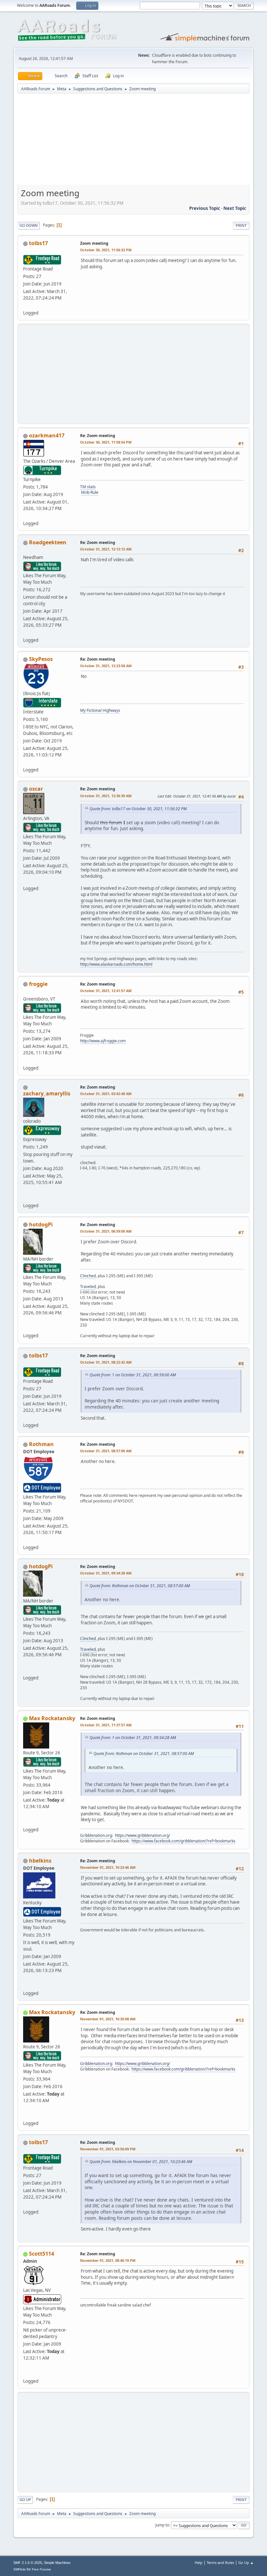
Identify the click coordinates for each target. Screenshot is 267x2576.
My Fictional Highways (100, 710)
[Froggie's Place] (26, 1060)
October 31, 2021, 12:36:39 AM (106, 796)
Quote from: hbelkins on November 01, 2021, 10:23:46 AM (141, 2162)
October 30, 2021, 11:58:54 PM (106, 442)
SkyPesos (41, 659)
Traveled (88, 1287)
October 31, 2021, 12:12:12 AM (106, 549)
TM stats (88, 487)
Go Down (29, 225)
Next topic (235, 208)
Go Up (25, 2500)
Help (199, 2562)
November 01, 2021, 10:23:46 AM (108, 1867)
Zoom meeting (94, 243)
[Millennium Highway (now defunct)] (26, 1985)
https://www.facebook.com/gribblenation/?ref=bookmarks (183, 1841)
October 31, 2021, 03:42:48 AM (106, 1094)
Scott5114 (42, 2254)
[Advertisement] (133, 141)
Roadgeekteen (48, 542)
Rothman (41, 1444)
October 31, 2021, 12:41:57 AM (106, 991)
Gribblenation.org (96, 1835)
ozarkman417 (47, 435)
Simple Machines (57, 2563)
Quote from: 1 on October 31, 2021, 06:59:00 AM (133, 1375)
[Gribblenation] (26, 1822)
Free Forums (41, 2569)
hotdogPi (41, 1224)
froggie (38, 984)
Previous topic (205, 208)
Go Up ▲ (246, 2562)
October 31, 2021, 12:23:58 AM (106, 666)
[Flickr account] (26, 1328)
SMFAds (20, 2569)
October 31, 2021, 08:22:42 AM (106, 1362)
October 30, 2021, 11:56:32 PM (106, 250)
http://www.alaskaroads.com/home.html (116, 964)
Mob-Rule (90, 492)
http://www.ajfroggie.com (103, 1041)
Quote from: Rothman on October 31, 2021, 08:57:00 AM (140, 1586)
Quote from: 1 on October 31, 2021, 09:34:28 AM (133, 1738)
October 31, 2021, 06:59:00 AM (106, 1231)
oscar (36, 789)
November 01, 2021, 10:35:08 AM (108, 2019)
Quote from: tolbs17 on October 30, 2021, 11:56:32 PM (138, 809)
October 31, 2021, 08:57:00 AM (106, 1451)
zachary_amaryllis (47, 1093)
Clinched (88, 1276)
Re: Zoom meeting (98, 436)
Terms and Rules (220, 2562)
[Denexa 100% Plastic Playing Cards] (26, 2373)
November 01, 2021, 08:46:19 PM (108, 2260)
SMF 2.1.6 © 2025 (28, 2563)
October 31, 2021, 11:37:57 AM (106, 1725)
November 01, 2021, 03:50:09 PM (108, 2149)
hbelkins (40, 1861)
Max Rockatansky (52, 1718)
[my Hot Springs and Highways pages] (26, 881)
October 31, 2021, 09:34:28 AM (106, 1573)
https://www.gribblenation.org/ (142, 1835)
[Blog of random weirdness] (26, 1197)
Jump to (162, 2525)
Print (241, 225)
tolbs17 (38, 243)
